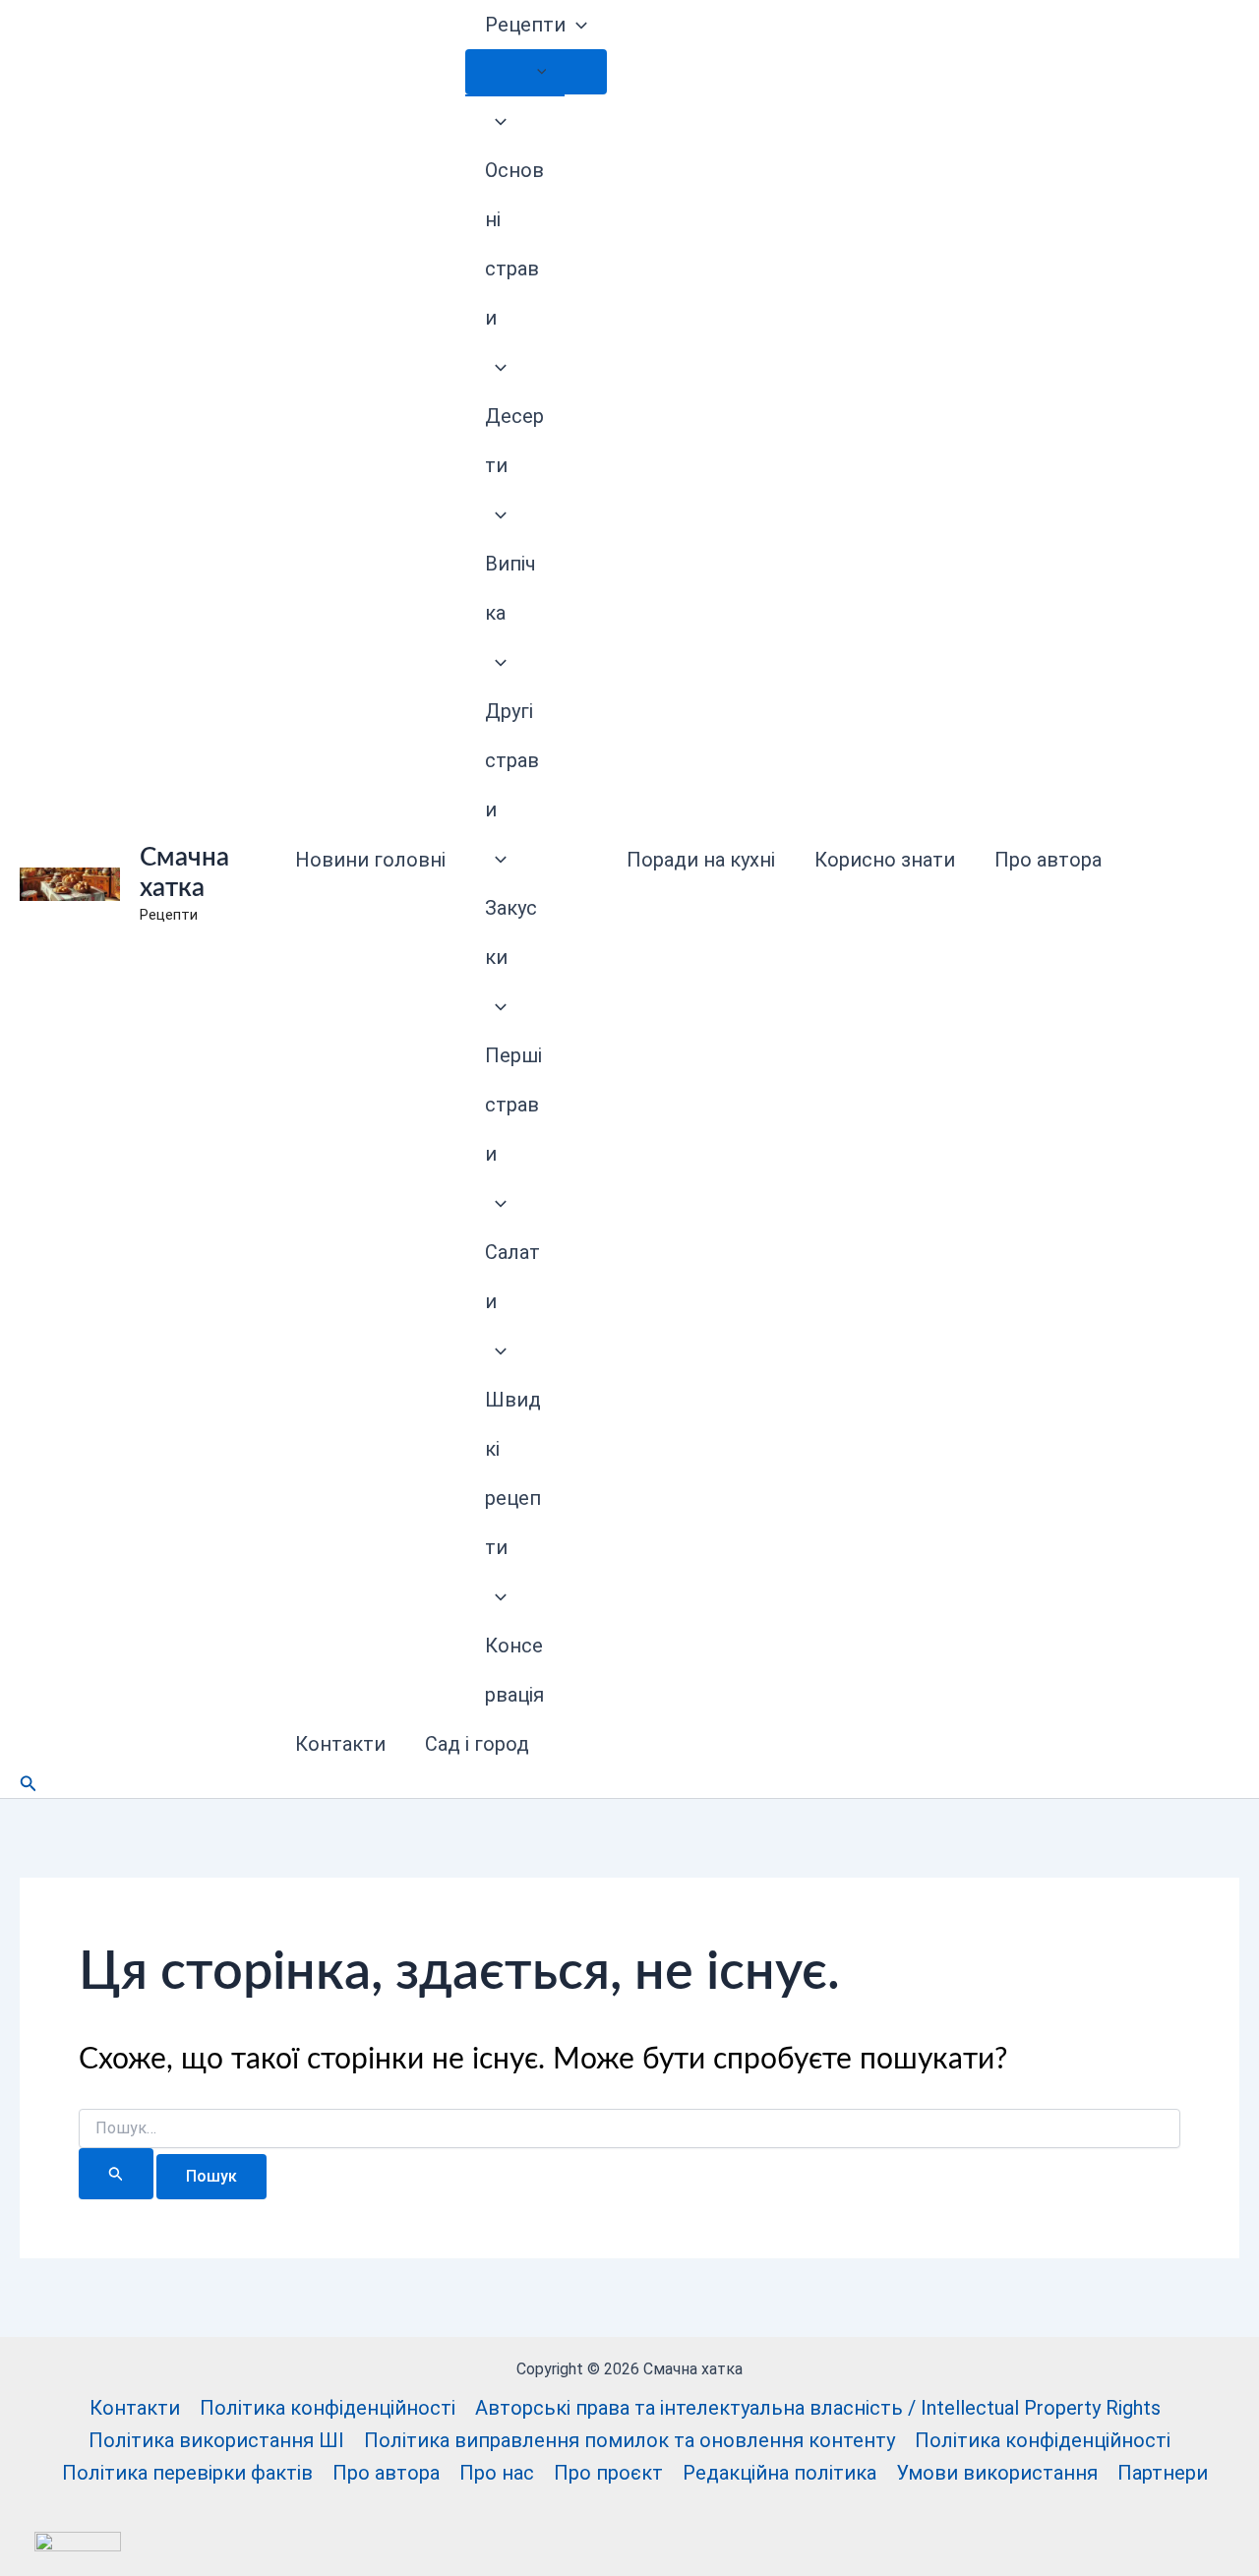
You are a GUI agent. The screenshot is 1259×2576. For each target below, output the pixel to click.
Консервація (514, 1670)
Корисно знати (885, 860)
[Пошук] (116, 2174)
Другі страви (512, 760)
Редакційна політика (779, 2473)
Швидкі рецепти (513, 1473)
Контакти (340, 1744)
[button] (576, 25)
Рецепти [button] (525, 25)
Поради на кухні (701, 860)
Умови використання (997, 2473)
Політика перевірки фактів (187, 2473)
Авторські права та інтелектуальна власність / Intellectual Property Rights (818, 2408)
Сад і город (477, 1744)
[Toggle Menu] (536, 72)
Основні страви (514, 244)
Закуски (511, 932)
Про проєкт (608, 2473)
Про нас (497, 2473)
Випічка (510, 588)
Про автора (1048, 860)
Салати (512, 1277)
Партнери (1163, 2473)
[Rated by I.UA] (78, 2540)
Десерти (514, 441)
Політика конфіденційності (328, 2408)
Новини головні (370, 860)
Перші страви (513, 1105)
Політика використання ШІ (216, 2440)
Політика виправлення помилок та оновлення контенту (629, 2440)
